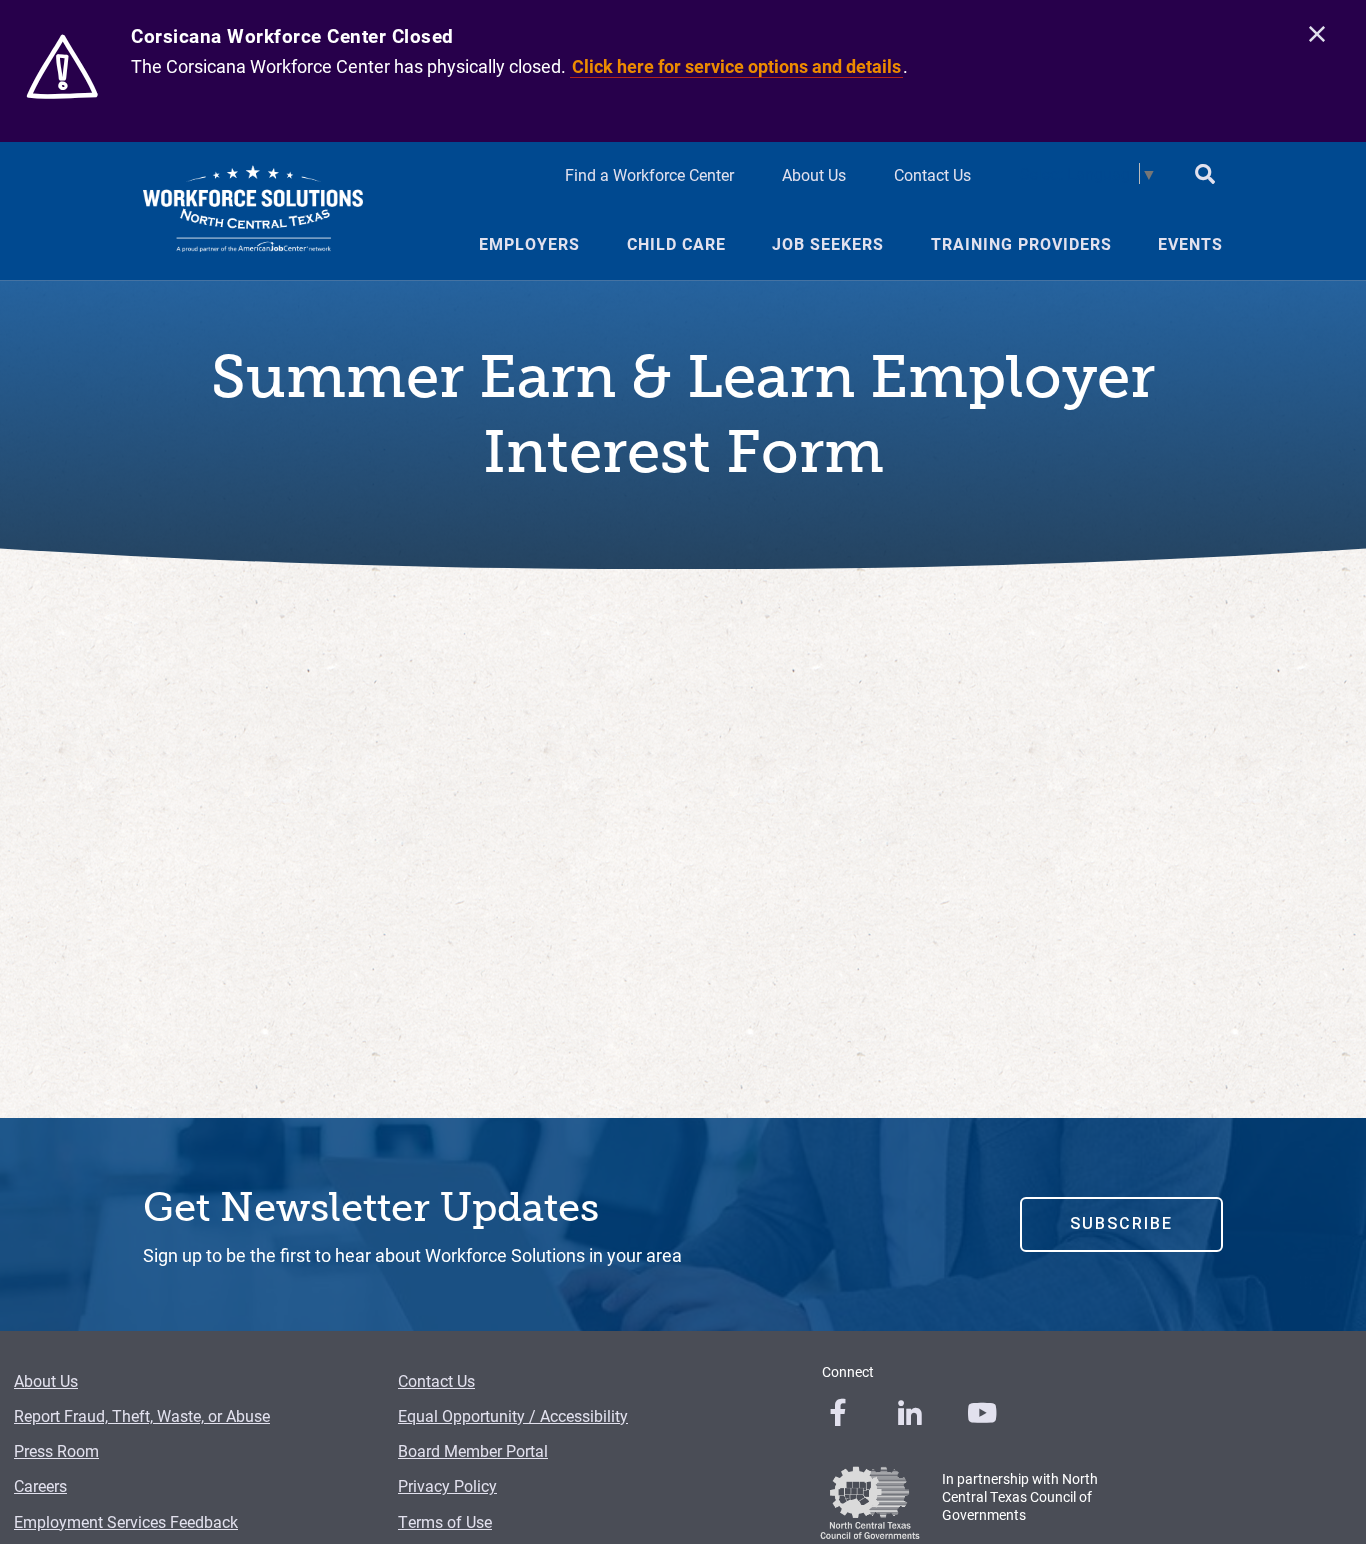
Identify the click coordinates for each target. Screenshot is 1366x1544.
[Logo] (253, 211)
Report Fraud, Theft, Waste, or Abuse (142, 1415)
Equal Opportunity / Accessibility (513, 1415)
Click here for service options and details (736, 66)
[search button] (1205, 176)
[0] (838, 1413)
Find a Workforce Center (649, 174)
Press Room (56, 1450)
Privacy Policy (447, 1485)
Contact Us (932, 174)
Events (1190, 244)
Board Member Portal (473, 1450)
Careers (40, 1485)
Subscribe (1121, 1223)
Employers (529, 244)
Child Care (676, 244)
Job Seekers (828, 244)
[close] (1317, 35)
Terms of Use (445, 1521)
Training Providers (1021, 244)
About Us (814, 174)
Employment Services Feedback (126, 1521)
